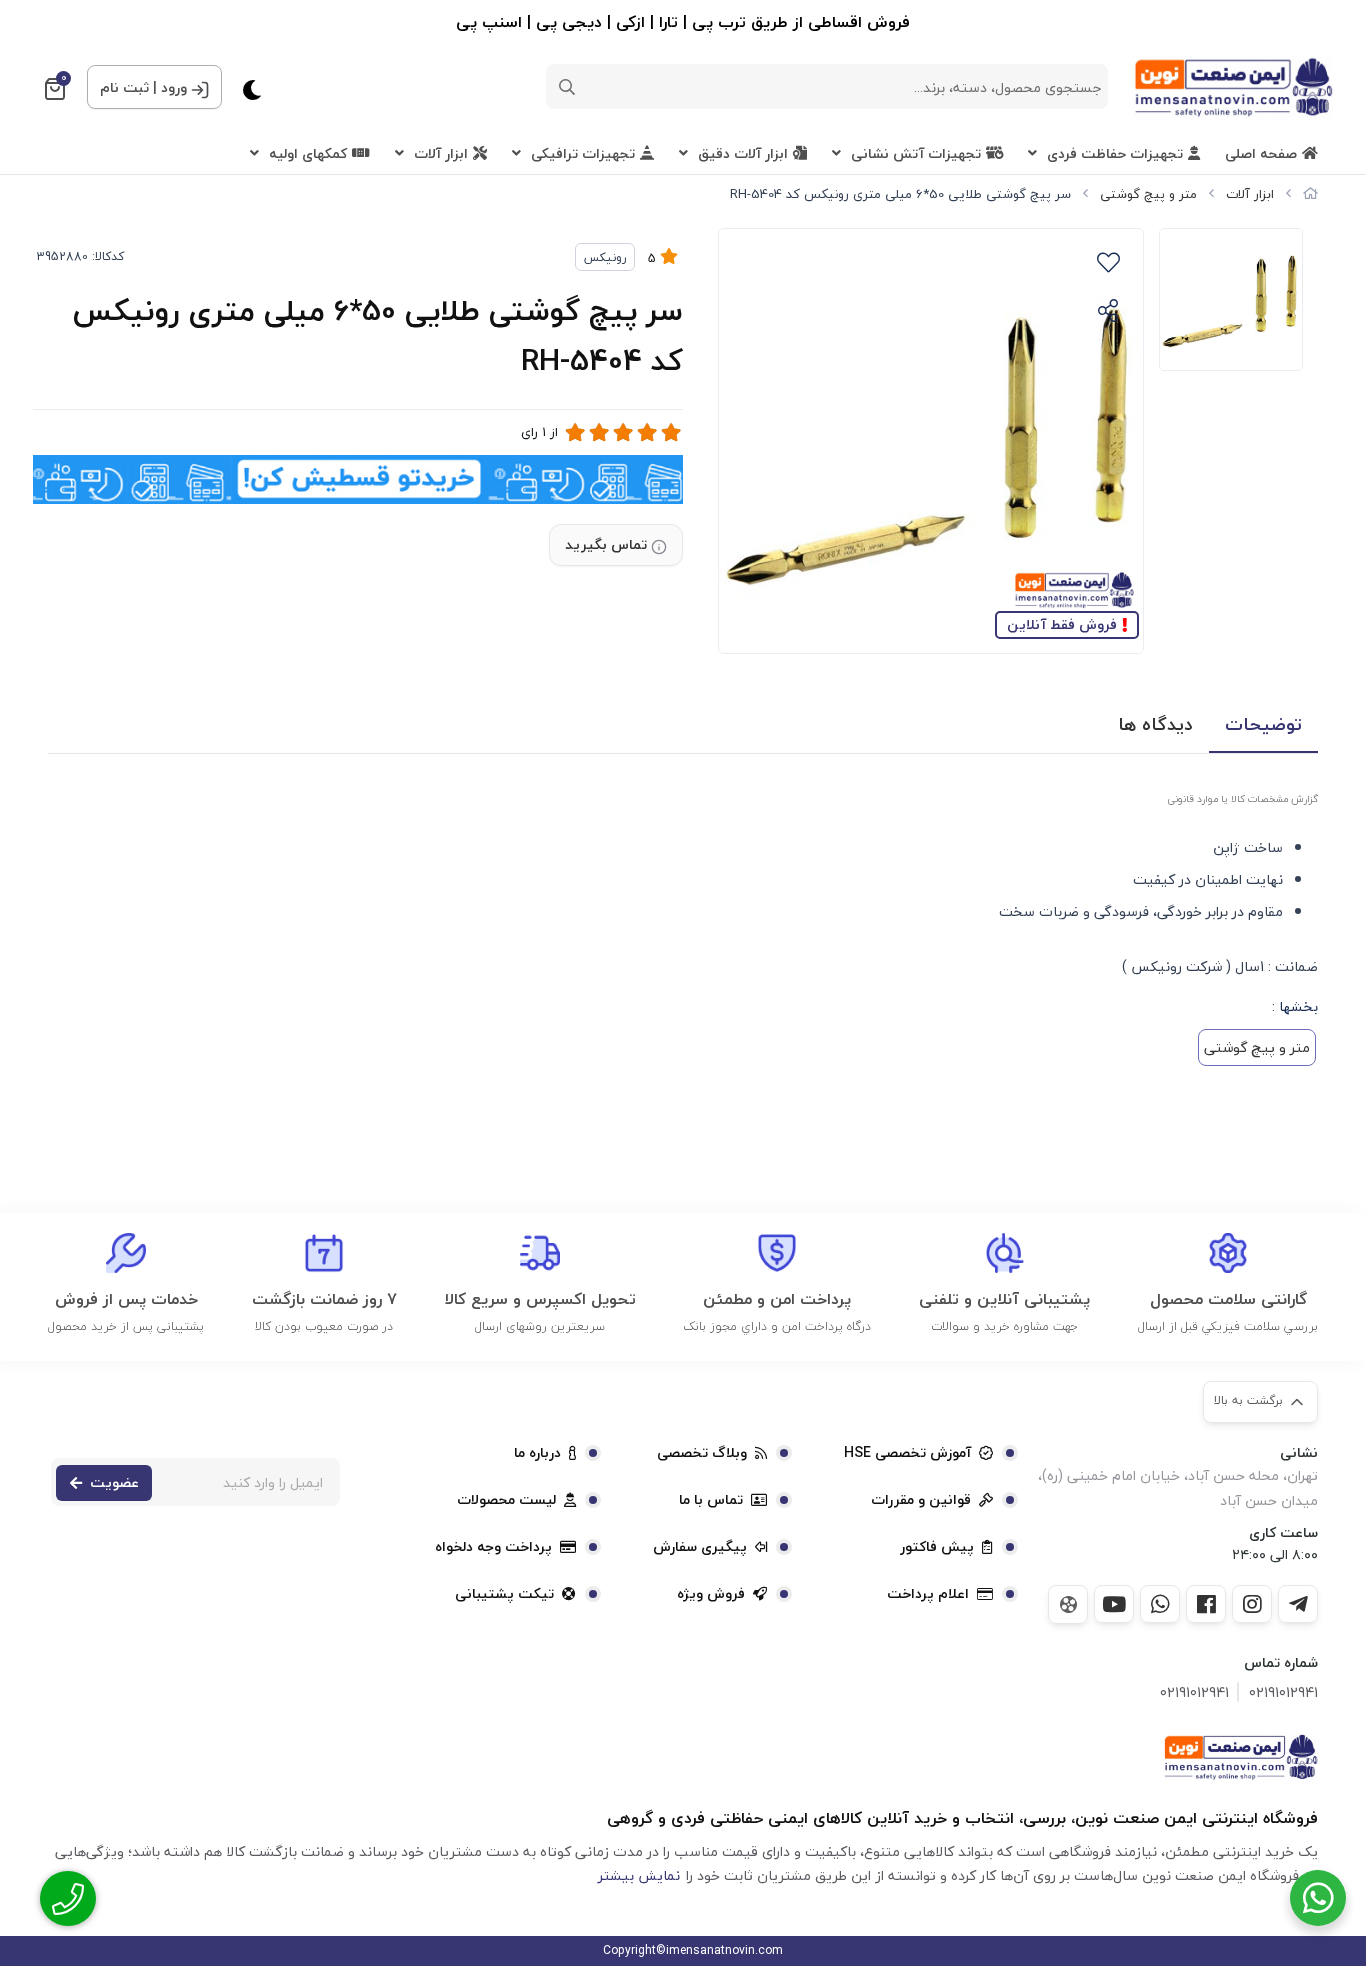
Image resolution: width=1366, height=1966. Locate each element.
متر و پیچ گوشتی (1148, 194)
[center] (567, 87)
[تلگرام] (1298, 1604)
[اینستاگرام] (1252, 1604)
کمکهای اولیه (308, 153)
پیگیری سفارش (700, 1547)
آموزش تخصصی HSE (907, 1453)
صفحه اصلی (1261, 153)
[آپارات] (1068, 1604)
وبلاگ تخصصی (702, 1453)
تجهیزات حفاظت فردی (1115, 153)
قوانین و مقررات (921, 1500)
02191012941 (1283, 1692)
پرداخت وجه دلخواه (493, 1547)
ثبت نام (124, 87)
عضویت (114, 1482)
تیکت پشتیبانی (504, 1594)
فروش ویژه (711, 1594)
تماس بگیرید (606, 544)
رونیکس (605, 257)
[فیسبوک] (1206, 1604)
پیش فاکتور (937, 1547)
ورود (174, 87)
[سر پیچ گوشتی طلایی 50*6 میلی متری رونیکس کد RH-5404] (1240, 1757)
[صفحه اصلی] (1310, 194)
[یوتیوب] (1114, 1604)
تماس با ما (711, 1500)
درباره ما (537, 1453)
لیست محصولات (506, 1500)
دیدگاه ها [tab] (1155, 724)
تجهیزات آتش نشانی (916, 153)
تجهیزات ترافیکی (583, 153)
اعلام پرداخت (928, 1594)
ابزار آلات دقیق (743, 153)
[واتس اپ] (1160, 1604)
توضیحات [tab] (1263, 724)
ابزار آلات (441, 153)
